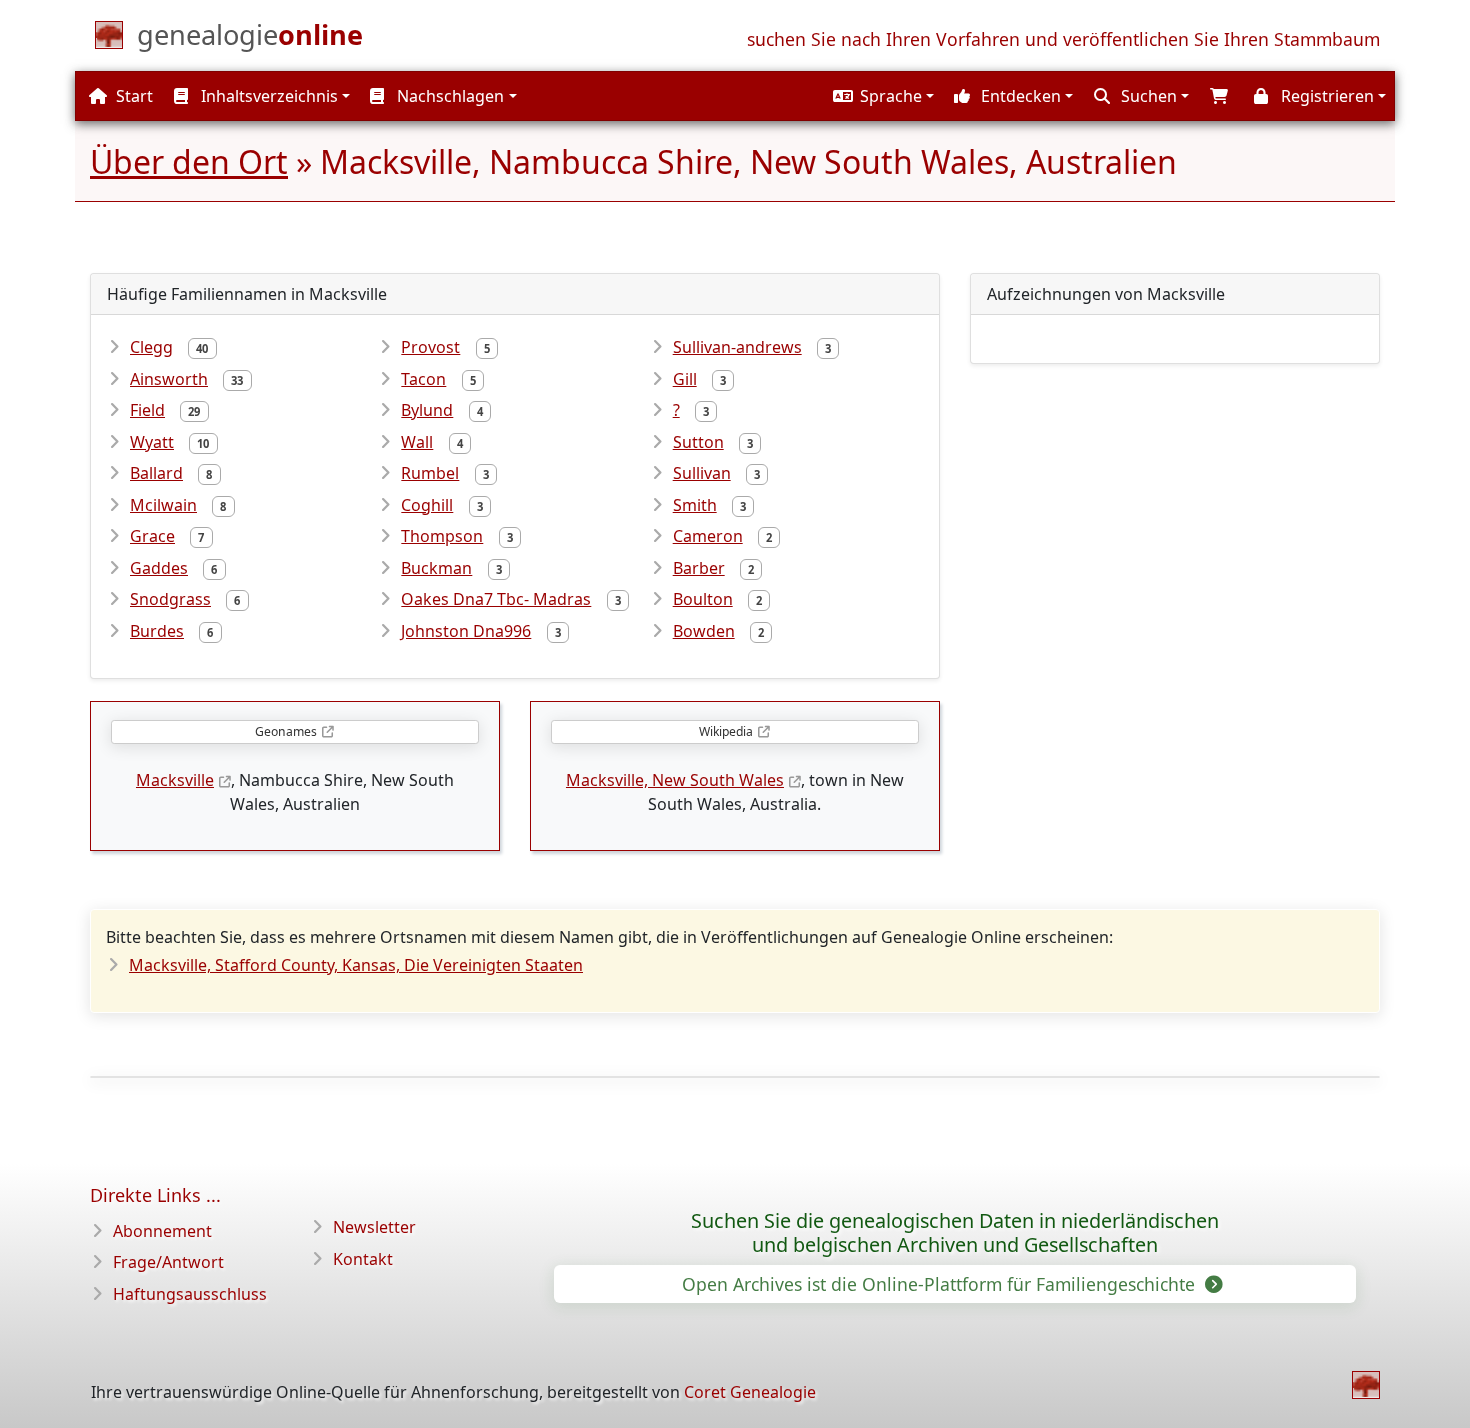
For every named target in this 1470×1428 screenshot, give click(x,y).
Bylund (427, 410)
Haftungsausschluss (190, 1294)
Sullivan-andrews (737, 347)
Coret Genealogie (750, 1392)
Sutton (698, 442)
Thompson (442, 536)
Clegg (151, 347)
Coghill (427, 505)
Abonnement (162, 1231)
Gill (685, 379)
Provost (430, 347)
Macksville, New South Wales (675, 780)
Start (132, 96)
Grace (152, 536)
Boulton (703, 599)
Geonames (286, 731)
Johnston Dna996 (466, 631)
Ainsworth (169, 379)
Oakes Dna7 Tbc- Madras (496, 599)
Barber (699, 568)
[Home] (1366, 1385)
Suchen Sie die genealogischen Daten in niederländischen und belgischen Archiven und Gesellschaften (955, 1233)
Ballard (156, 473)
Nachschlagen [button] (448, 96)
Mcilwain (163, 505)
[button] (881, 96)
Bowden (704, 631)
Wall (417, 442)
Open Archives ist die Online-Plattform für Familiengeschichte (941, 1284)
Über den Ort (189, 161)
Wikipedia (726, 731)
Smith (695, 505)
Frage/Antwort (168, 1262)
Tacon (423, 379)
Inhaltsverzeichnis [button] (267, 96)
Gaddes (159, 568)
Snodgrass (170, 599)
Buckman (436, 568)
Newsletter (374, 1227)
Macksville (175, 780)
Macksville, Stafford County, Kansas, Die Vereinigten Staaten (356, 965)
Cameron (708, 536)
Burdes (157, 631)
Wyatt (152, 442)
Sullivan (702, 473)
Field (147, 410)
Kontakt (363, 1259)
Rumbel (430, 473)
